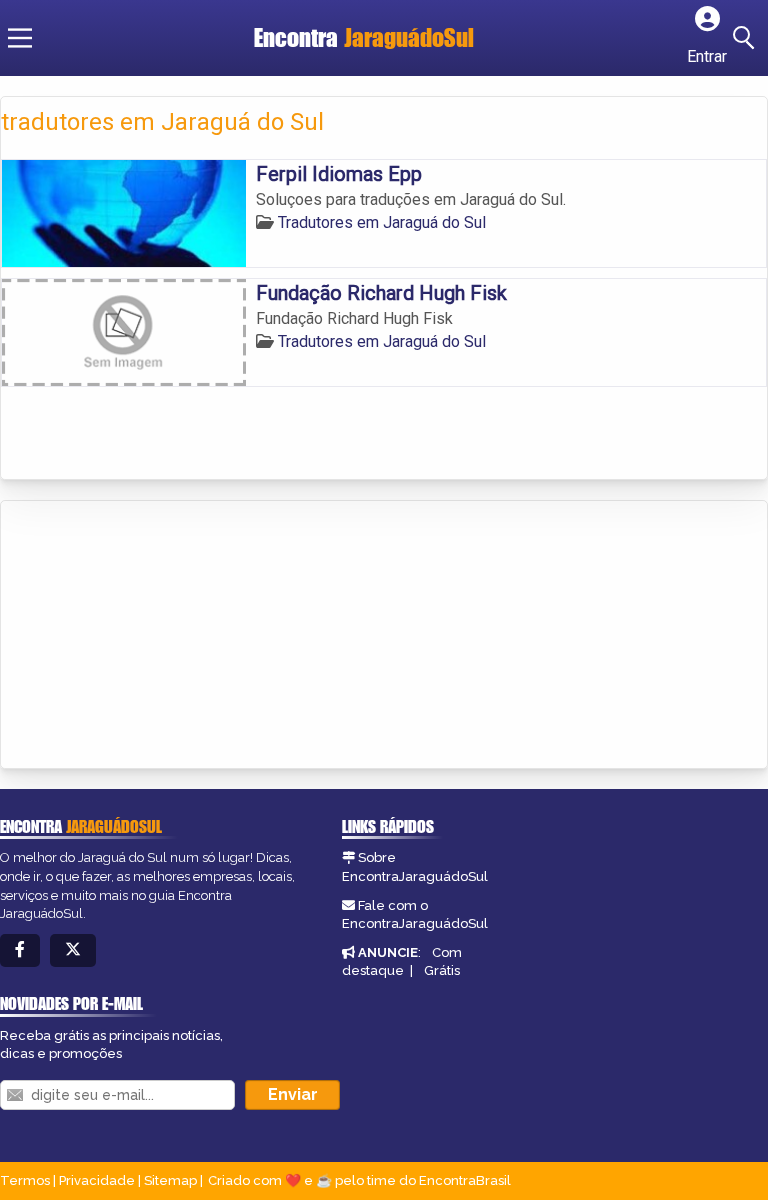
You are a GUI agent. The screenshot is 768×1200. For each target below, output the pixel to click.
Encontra (364, 37)
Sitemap (170, 1180)
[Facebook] (20, 950)
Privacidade (97, 1180)
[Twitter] (73, 950)
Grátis (442, 970)
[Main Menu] (20, 38)
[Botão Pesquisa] (747, 38)
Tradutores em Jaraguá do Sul (382, 222)
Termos (25, 1180)
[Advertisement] (151, 636)
